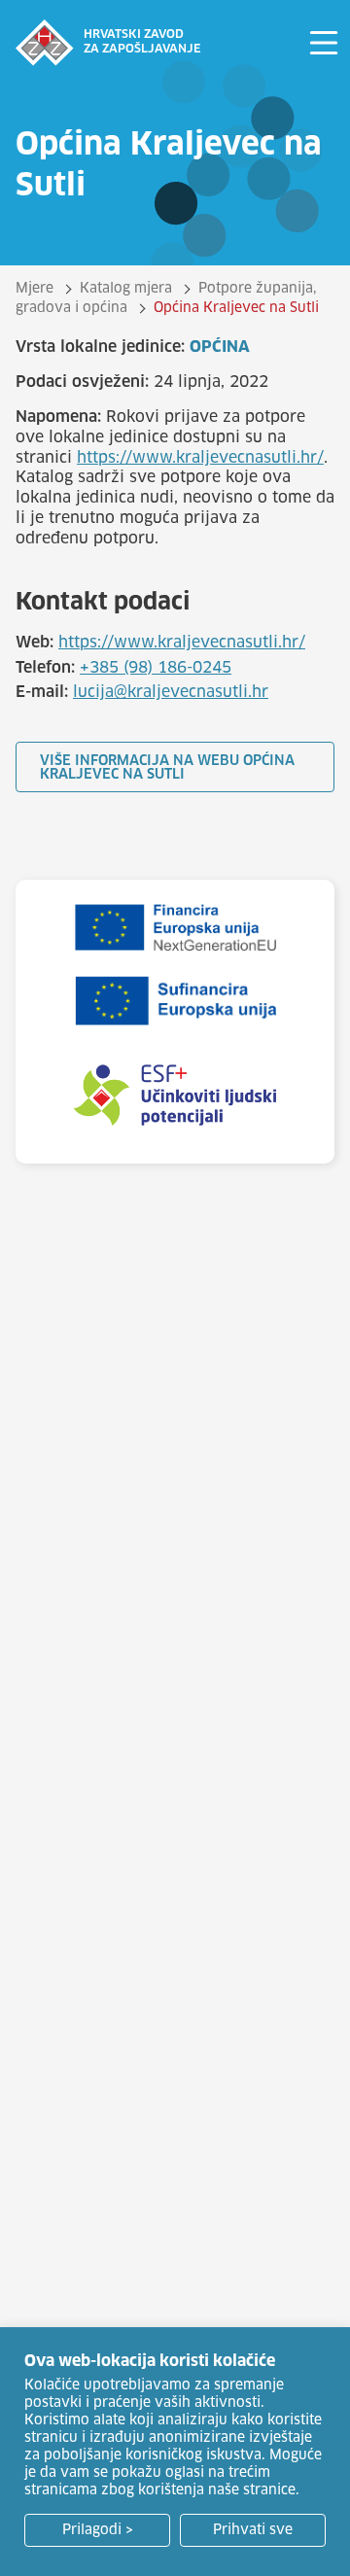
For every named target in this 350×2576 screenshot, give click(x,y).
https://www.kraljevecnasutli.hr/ (200, 458)
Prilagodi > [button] (98, 2530)
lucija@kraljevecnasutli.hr (171, 692)
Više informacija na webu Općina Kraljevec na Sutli (167, 768)
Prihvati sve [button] (253, 2530)
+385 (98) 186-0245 (156, 668)
